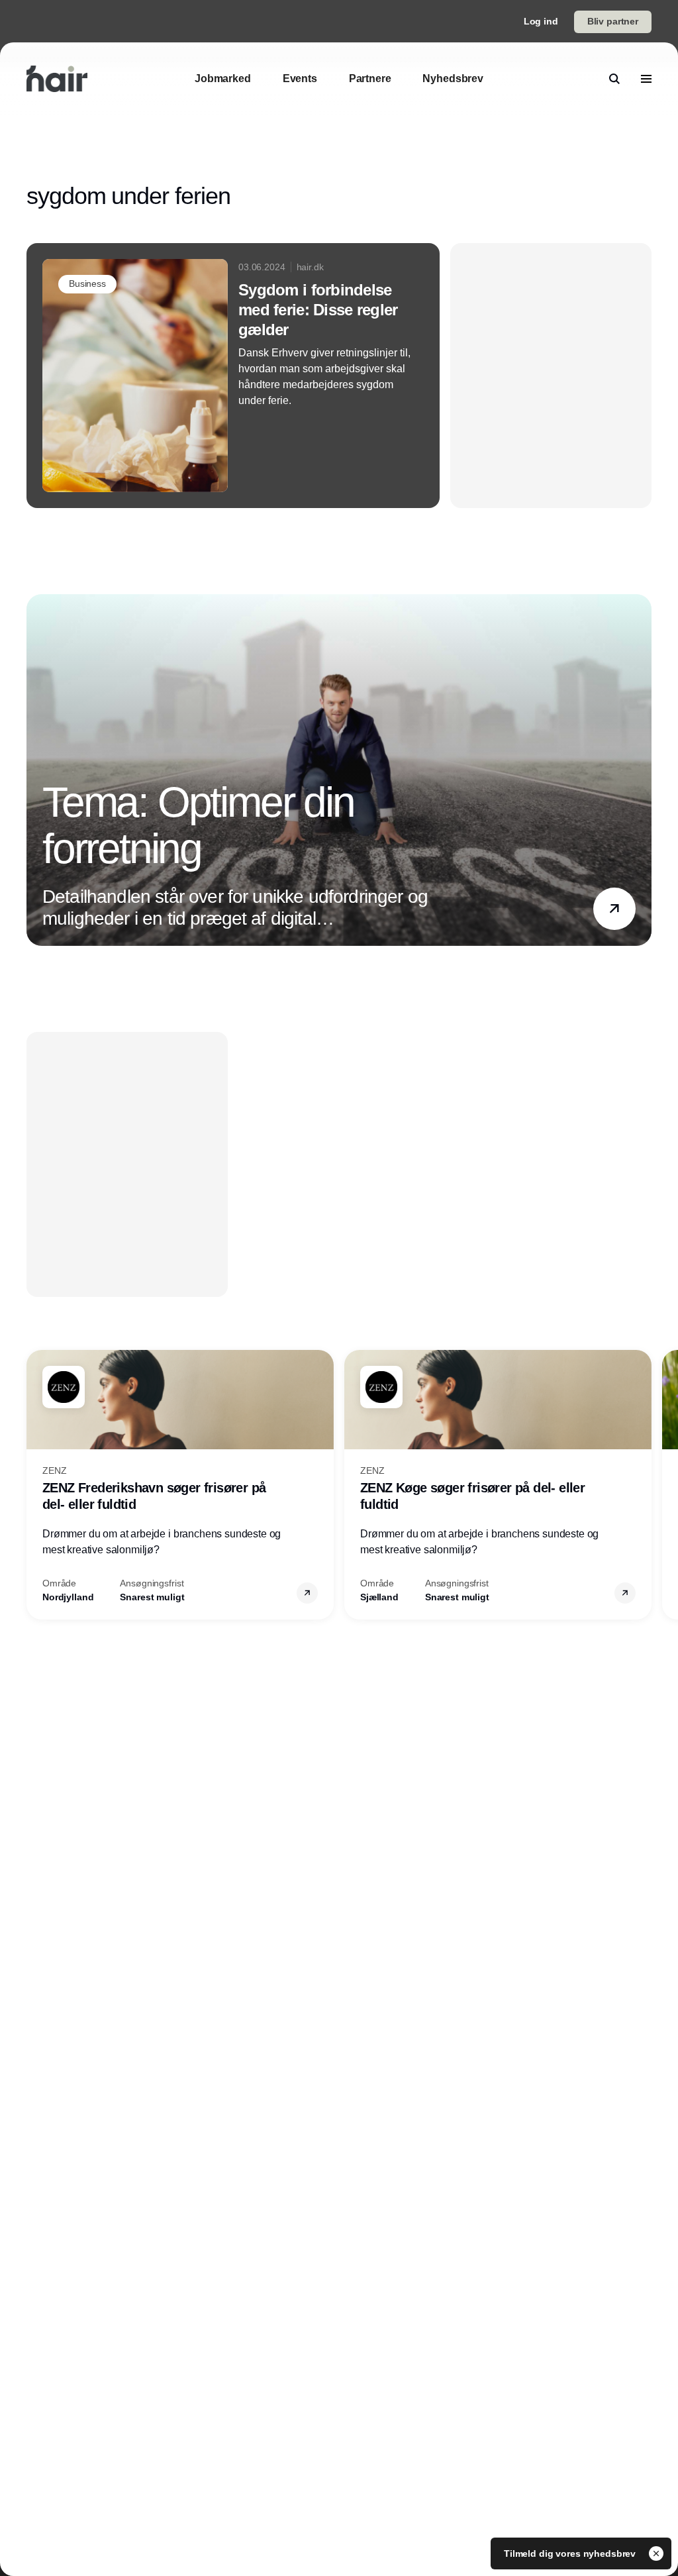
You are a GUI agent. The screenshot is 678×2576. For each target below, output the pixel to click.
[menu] (646, 79)
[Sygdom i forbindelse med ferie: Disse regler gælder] (233, 376)
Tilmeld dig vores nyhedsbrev (571, 2553)
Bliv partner (613, 21)
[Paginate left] (37, 770)
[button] (614, 909)
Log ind (541, 21)
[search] (614, 79)
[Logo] (57, 79)
